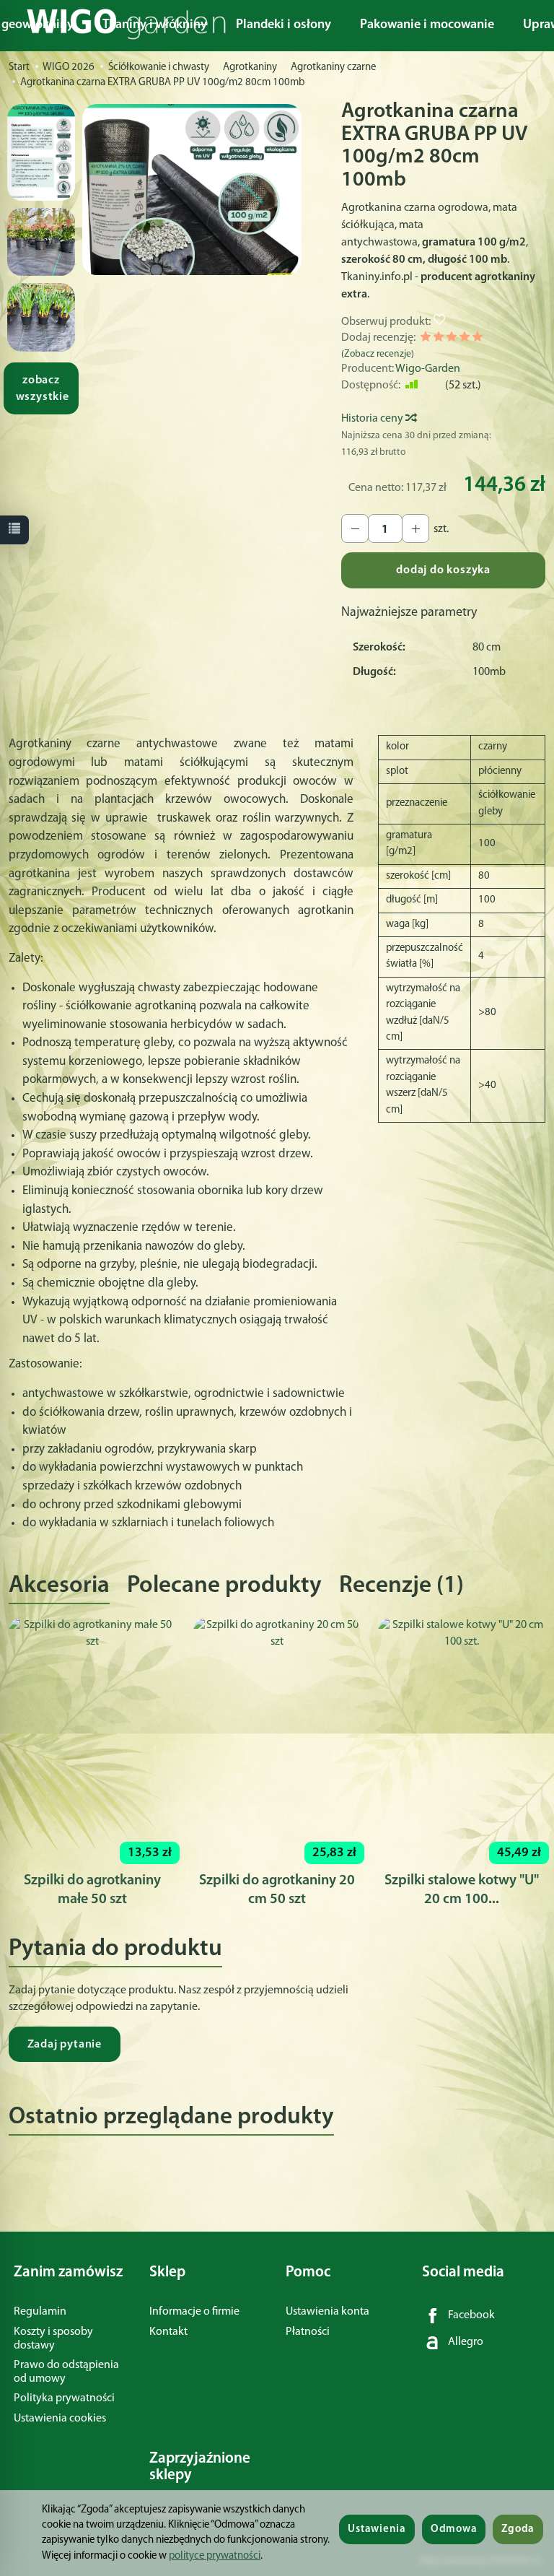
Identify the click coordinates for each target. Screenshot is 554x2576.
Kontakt (168, 2332)
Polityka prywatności (64, 2398)
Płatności (308, 2332)
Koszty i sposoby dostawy (53, 2339)
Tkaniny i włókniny (155, 25)
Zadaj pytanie (65, 2045)
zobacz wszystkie (43, 389)
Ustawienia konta (327, 2312)
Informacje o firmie (194, 2312)
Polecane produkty (224, 1586)
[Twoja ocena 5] (478, 339)
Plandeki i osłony (283, 25)
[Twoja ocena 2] (439, 339)
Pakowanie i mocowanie (427, 25)
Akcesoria (59, 1586)
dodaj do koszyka (443, 570)
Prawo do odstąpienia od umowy (66, 2372)
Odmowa (454, 2529)
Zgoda (518, 2529)
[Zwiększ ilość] (355, 528)
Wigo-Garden (428, 369)
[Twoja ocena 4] (465, 339)
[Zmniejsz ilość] (415, 528)
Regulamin (40, 2312)
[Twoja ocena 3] (452, 339)
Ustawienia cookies (60, 2419)
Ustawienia (377, 2529)
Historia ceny (373, 419)
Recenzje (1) (401, 1586)
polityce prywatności (215, 2556)
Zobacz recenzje (378, 354)
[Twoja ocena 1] (426, 339)
